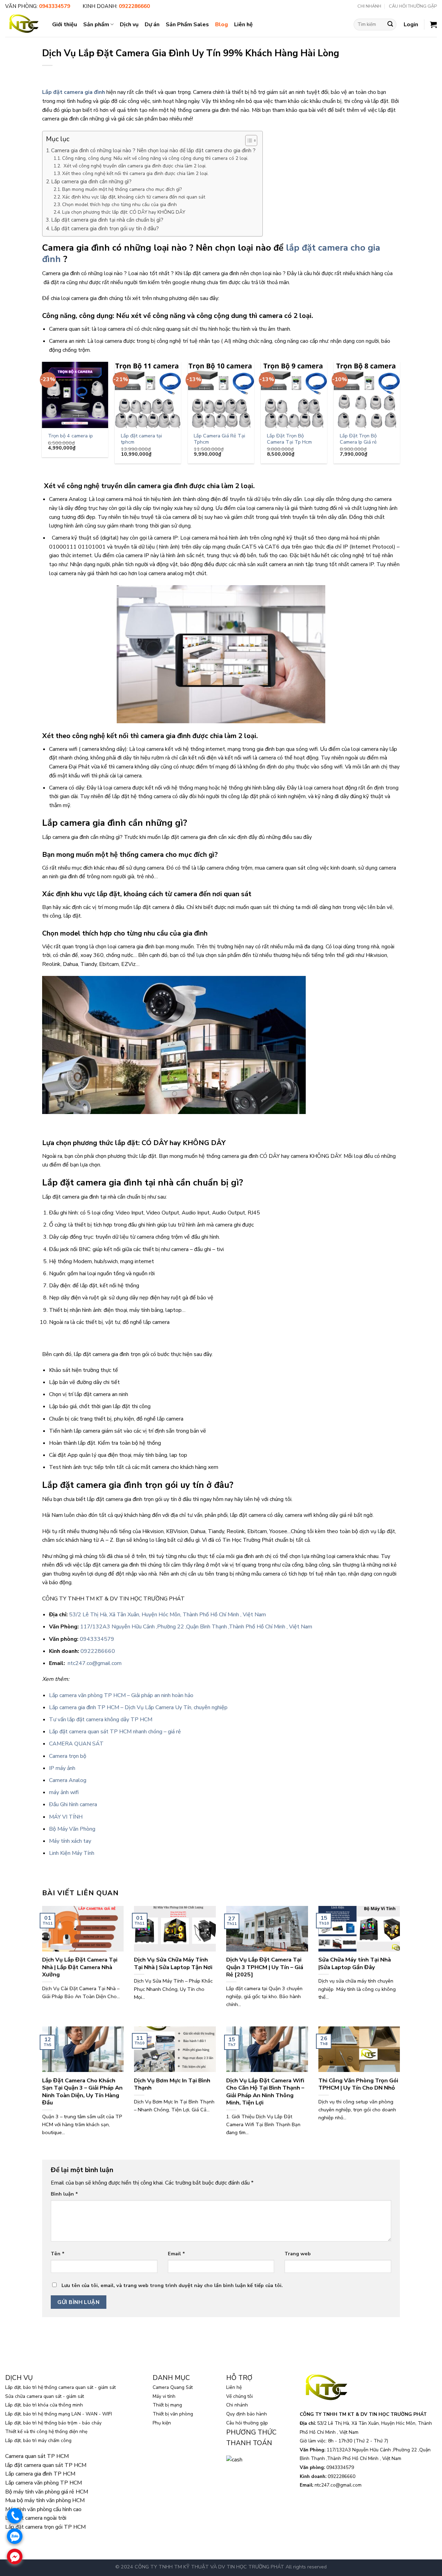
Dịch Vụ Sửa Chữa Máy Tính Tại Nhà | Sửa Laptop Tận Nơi (173, 1963)
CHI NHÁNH (369, 6)
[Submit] (390, 25)
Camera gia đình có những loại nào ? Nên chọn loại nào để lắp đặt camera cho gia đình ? (153, 151)
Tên (58, 2254)
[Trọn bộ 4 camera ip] (75, 395)
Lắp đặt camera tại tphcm (141, 439)
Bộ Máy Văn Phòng (72, 1829)
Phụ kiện (162, 2423)
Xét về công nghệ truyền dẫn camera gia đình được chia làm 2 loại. (134, 166)
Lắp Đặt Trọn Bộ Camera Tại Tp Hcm (289, 439)
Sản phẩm (96, 25)
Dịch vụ (129, 25)
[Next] (400, 415)
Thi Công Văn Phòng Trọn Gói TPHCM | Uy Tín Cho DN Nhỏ (358, 2084)
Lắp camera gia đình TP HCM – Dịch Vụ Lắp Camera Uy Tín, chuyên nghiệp (138, 1707)
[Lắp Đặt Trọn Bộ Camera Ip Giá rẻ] (367, 395)
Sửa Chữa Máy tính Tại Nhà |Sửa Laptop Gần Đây (355, 1963)
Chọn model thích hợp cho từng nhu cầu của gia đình (119, 205)
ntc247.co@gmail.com (95, 1663)
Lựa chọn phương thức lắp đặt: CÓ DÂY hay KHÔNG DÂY (124, 212)
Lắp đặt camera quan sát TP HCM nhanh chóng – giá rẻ (115, 1732)
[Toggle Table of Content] (248, 141)
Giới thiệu (65, 25)
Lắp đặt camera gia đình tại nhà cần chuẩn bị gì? (107, 220)
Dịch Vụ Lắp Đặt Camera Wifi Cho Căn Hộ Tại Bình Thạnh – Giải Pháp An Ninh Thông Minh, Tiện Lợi (265, 2092)
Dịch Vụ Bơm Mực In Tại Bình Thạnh (172, 2084)
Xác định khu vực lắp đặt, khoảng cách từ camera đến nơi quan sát (134, 197)
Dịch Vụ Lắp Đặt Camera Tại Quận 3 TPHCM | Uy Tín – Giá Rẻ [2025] (265, 1967)
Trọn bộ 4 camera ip (70, 436)
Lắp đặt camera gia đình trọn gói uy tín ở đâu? (105, 229)
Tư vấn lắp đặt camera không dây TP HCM (101, 1720)
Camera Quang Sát (173, 2387)
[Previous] (42, 415)
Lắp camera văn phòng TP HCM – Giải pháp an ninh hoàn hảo (121, 1695)
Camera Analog (68, 1780)
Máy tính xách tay (70, 1841)
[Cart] (433, 25)
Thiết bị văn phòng (173, 2414)
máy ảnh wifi (64, 1792)
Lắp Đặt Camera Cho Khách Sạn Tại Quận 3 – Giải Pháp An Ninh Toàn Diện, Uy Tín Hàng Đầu (82, 2092)
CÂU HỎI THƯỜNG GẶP (413, 6)
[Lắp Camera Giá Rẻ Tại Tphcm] (221, 395)
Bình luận (64, 2194)
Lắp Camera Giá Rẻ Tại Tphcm (219, 439)
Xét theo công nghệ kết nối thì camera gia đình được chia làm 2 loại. (135, 173)
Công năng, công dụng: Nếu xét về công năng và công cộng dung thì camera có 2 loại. (155, 158)
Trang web (298, 2254)
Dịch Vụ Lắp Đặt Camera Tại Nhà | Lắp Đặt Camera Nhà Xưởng (80, 1967)
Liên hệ (243, 25)
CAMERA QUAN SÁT (76, 1744)
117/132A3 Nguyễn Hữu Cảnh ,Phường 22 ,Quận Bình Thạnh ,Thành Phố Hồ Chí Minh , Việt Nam (196, 1627)
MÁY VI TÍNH (66, 1817)
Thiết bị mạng (167, 2405)
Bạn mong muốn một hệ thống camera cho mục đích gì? (122, 189)
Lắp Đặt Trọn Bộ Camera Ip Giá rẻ (358, 439)
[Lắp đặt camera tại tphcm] (148, 395)
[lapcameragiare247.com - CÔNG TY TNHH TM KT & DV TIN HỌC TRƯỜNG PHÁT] (23, 24)
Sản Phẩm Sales (187, 25)
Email (176, 2254)
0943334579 (97, 1639)
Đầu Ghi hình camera (73, 1804)
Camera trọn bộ (68, 1756)
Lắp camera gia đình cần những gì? (91, 182)
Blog (222, 25)
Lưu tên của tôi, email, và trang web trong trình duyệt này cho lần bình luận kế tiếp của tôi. (172, 2285)
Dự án (152, 25)
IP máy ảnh (62, 1768)
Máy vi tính (164, 2396)
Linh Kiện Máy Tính (72, 1853)
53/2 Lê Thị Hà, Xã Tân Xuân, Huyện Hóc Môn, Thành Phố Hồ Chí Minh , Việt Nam (167, 1615)
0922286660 (98, 1651)
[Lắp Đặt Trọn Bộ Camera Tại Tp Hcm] (294, 395)
